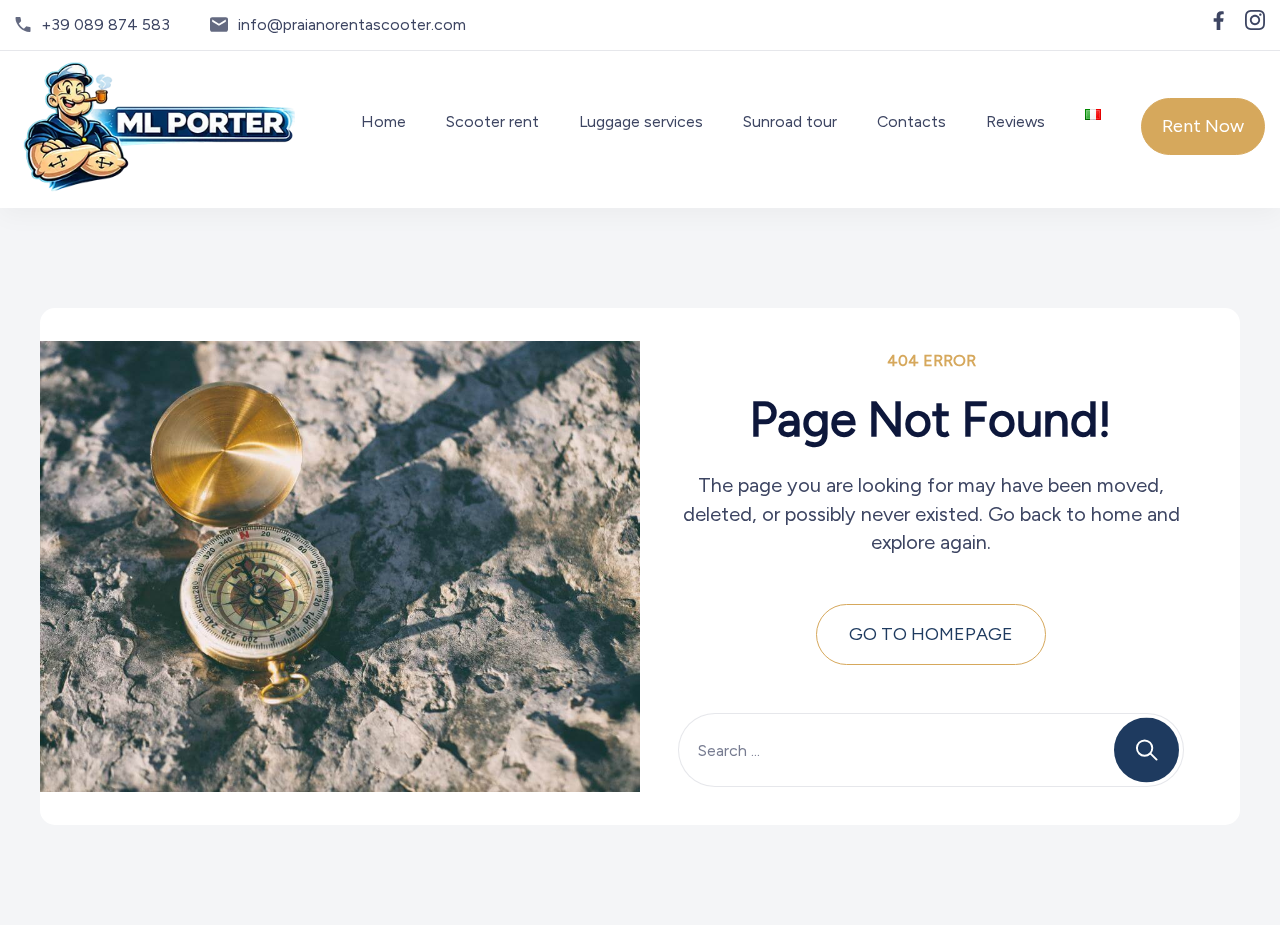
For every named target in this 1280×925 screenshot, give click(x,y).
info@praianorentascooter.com (352, 24)
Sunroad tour (790, 121)
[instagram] (1255, 20)
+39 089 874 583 (105, 24)
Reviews (1015, 121)
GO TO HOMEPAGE (931, 634)
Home (383, 121)
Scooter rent (492, 121)
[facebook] (1219, 20)
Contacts (911, 121)
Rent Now (1203, 126)
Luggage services (641, 121)
